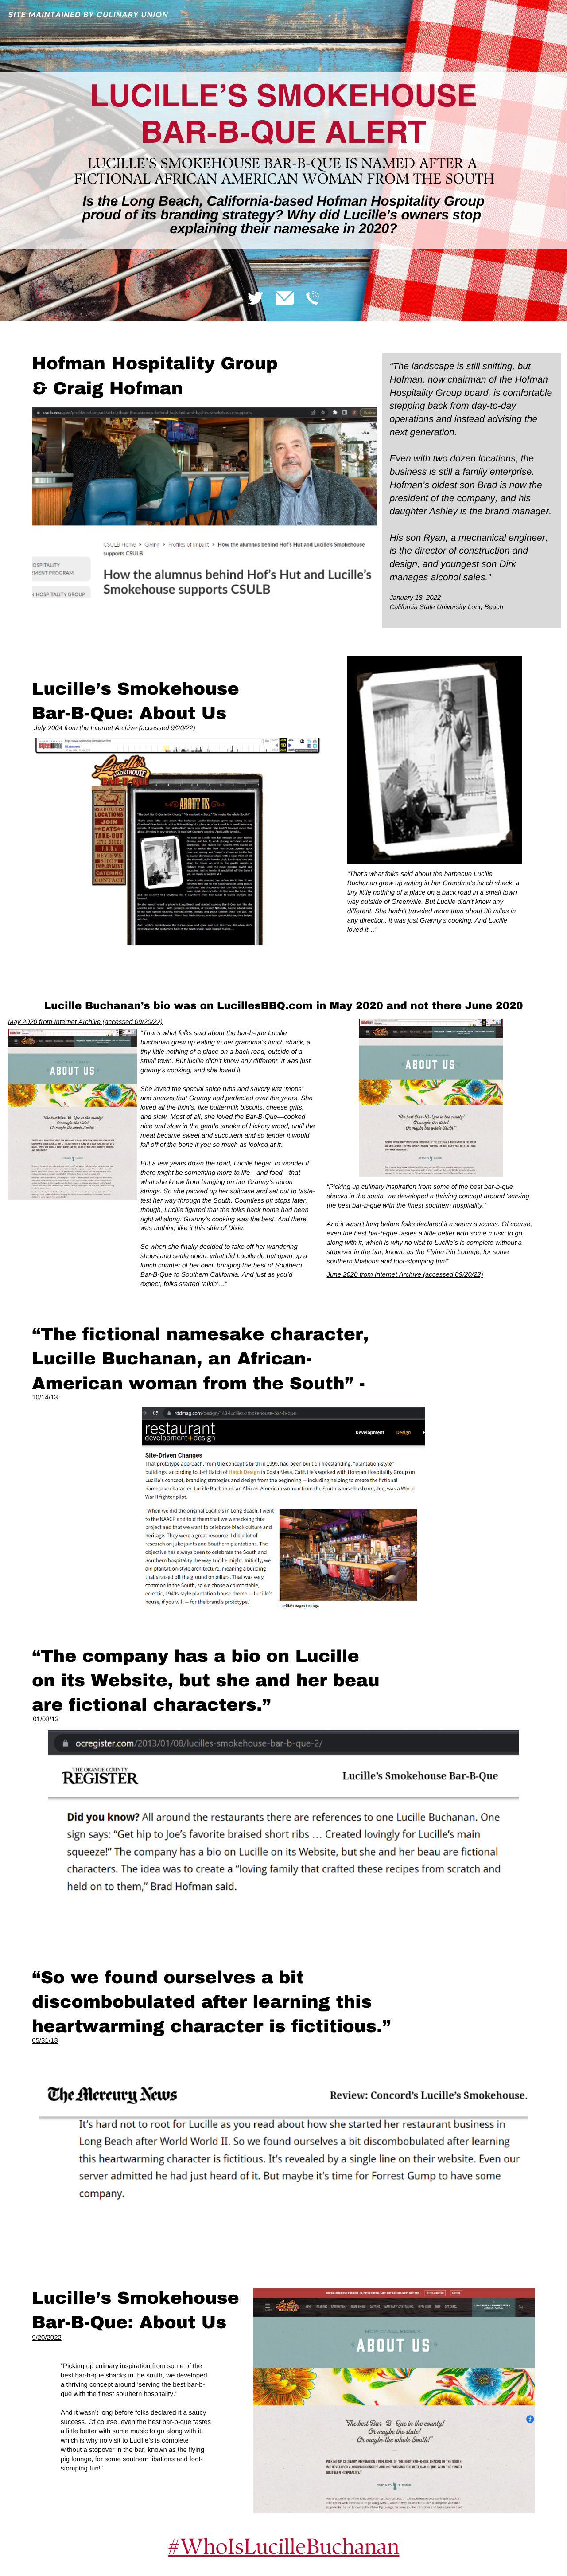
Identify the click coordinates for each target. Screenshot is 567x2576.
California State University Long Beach (446, 607)
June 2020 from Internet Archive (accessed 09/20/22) (405, 1275)
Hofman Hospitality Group (155, 364)
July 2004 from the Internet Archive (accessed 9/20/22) (115, 728)
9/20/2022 (47, 2338)
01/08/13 (46, 1719)
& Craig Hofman (107, 389)
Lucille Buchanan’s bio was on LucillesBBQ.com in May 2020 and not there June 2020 (284, 1006)
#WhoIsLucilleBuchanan (284, 2547)
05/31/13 (45, 2041)
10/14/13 (45, 1397)
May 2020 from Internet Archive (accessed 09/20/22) (85, 1022)
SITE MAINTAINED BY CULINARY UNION (88, 15)
